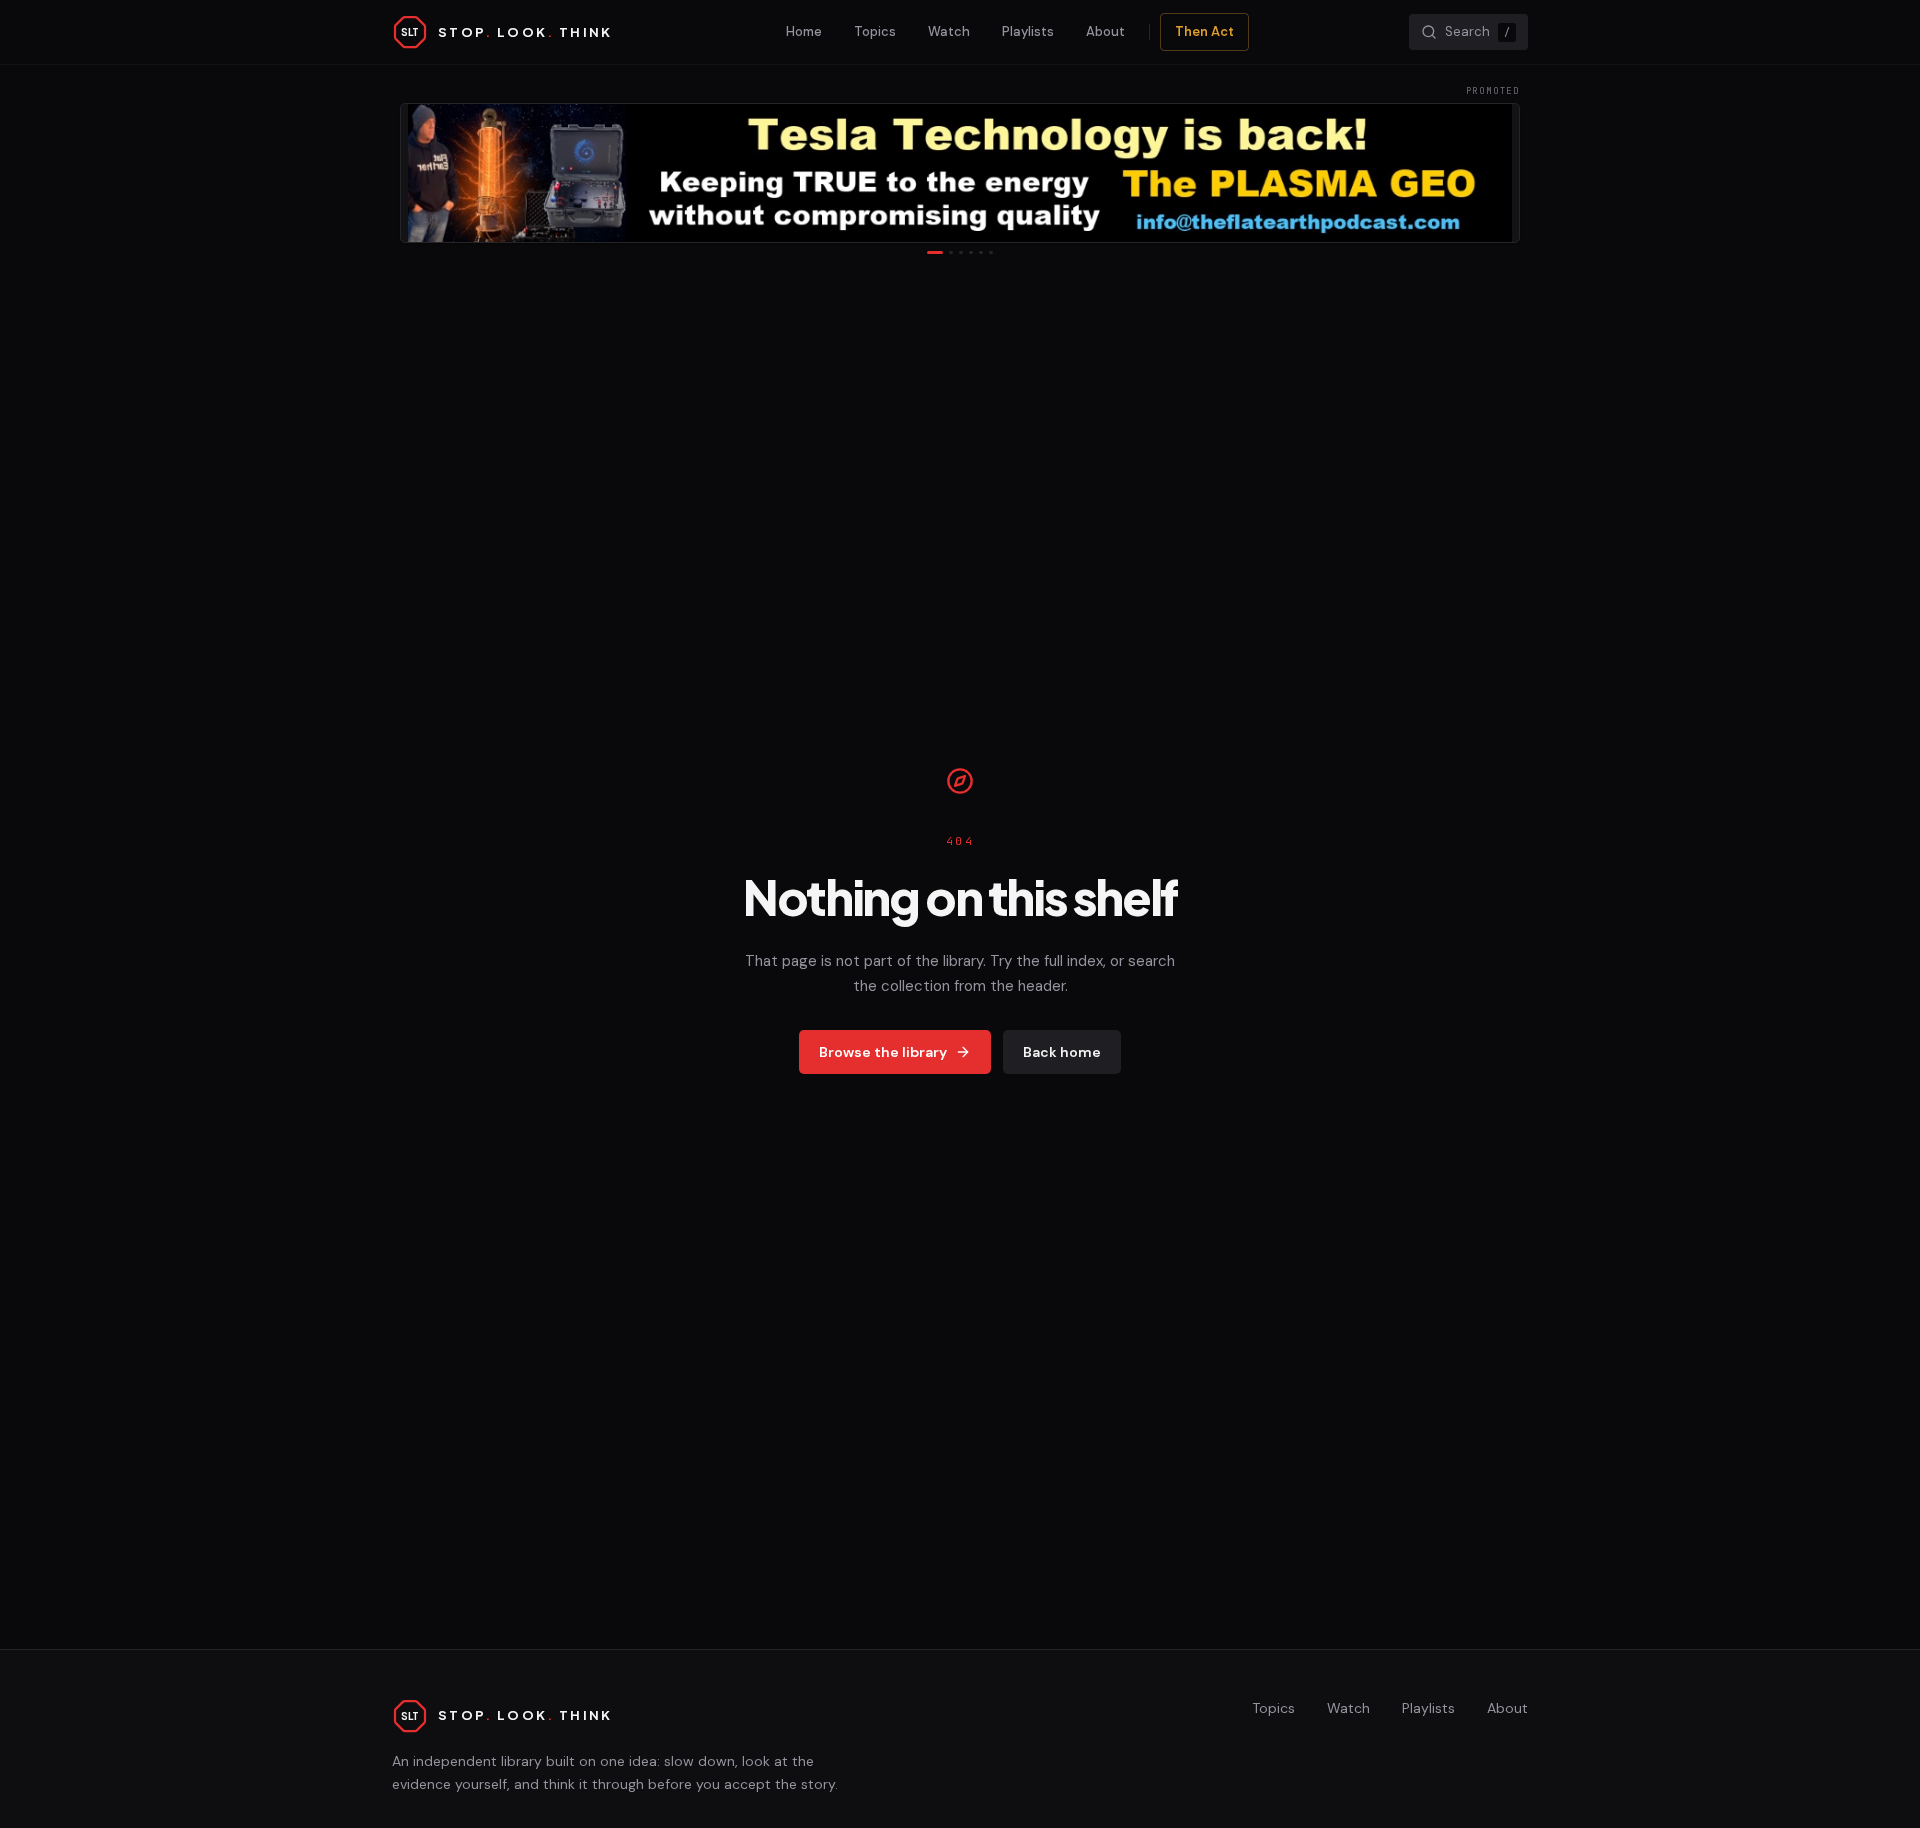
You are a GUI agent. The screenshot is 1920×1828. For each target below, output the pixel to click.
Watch (949, 31)
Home (804, 31)
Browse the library (883, 1052)
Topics (875, 31)
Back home (1062, 1052)
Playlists (1028, 31)
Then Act (1204, 31)
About (1105, 31)
